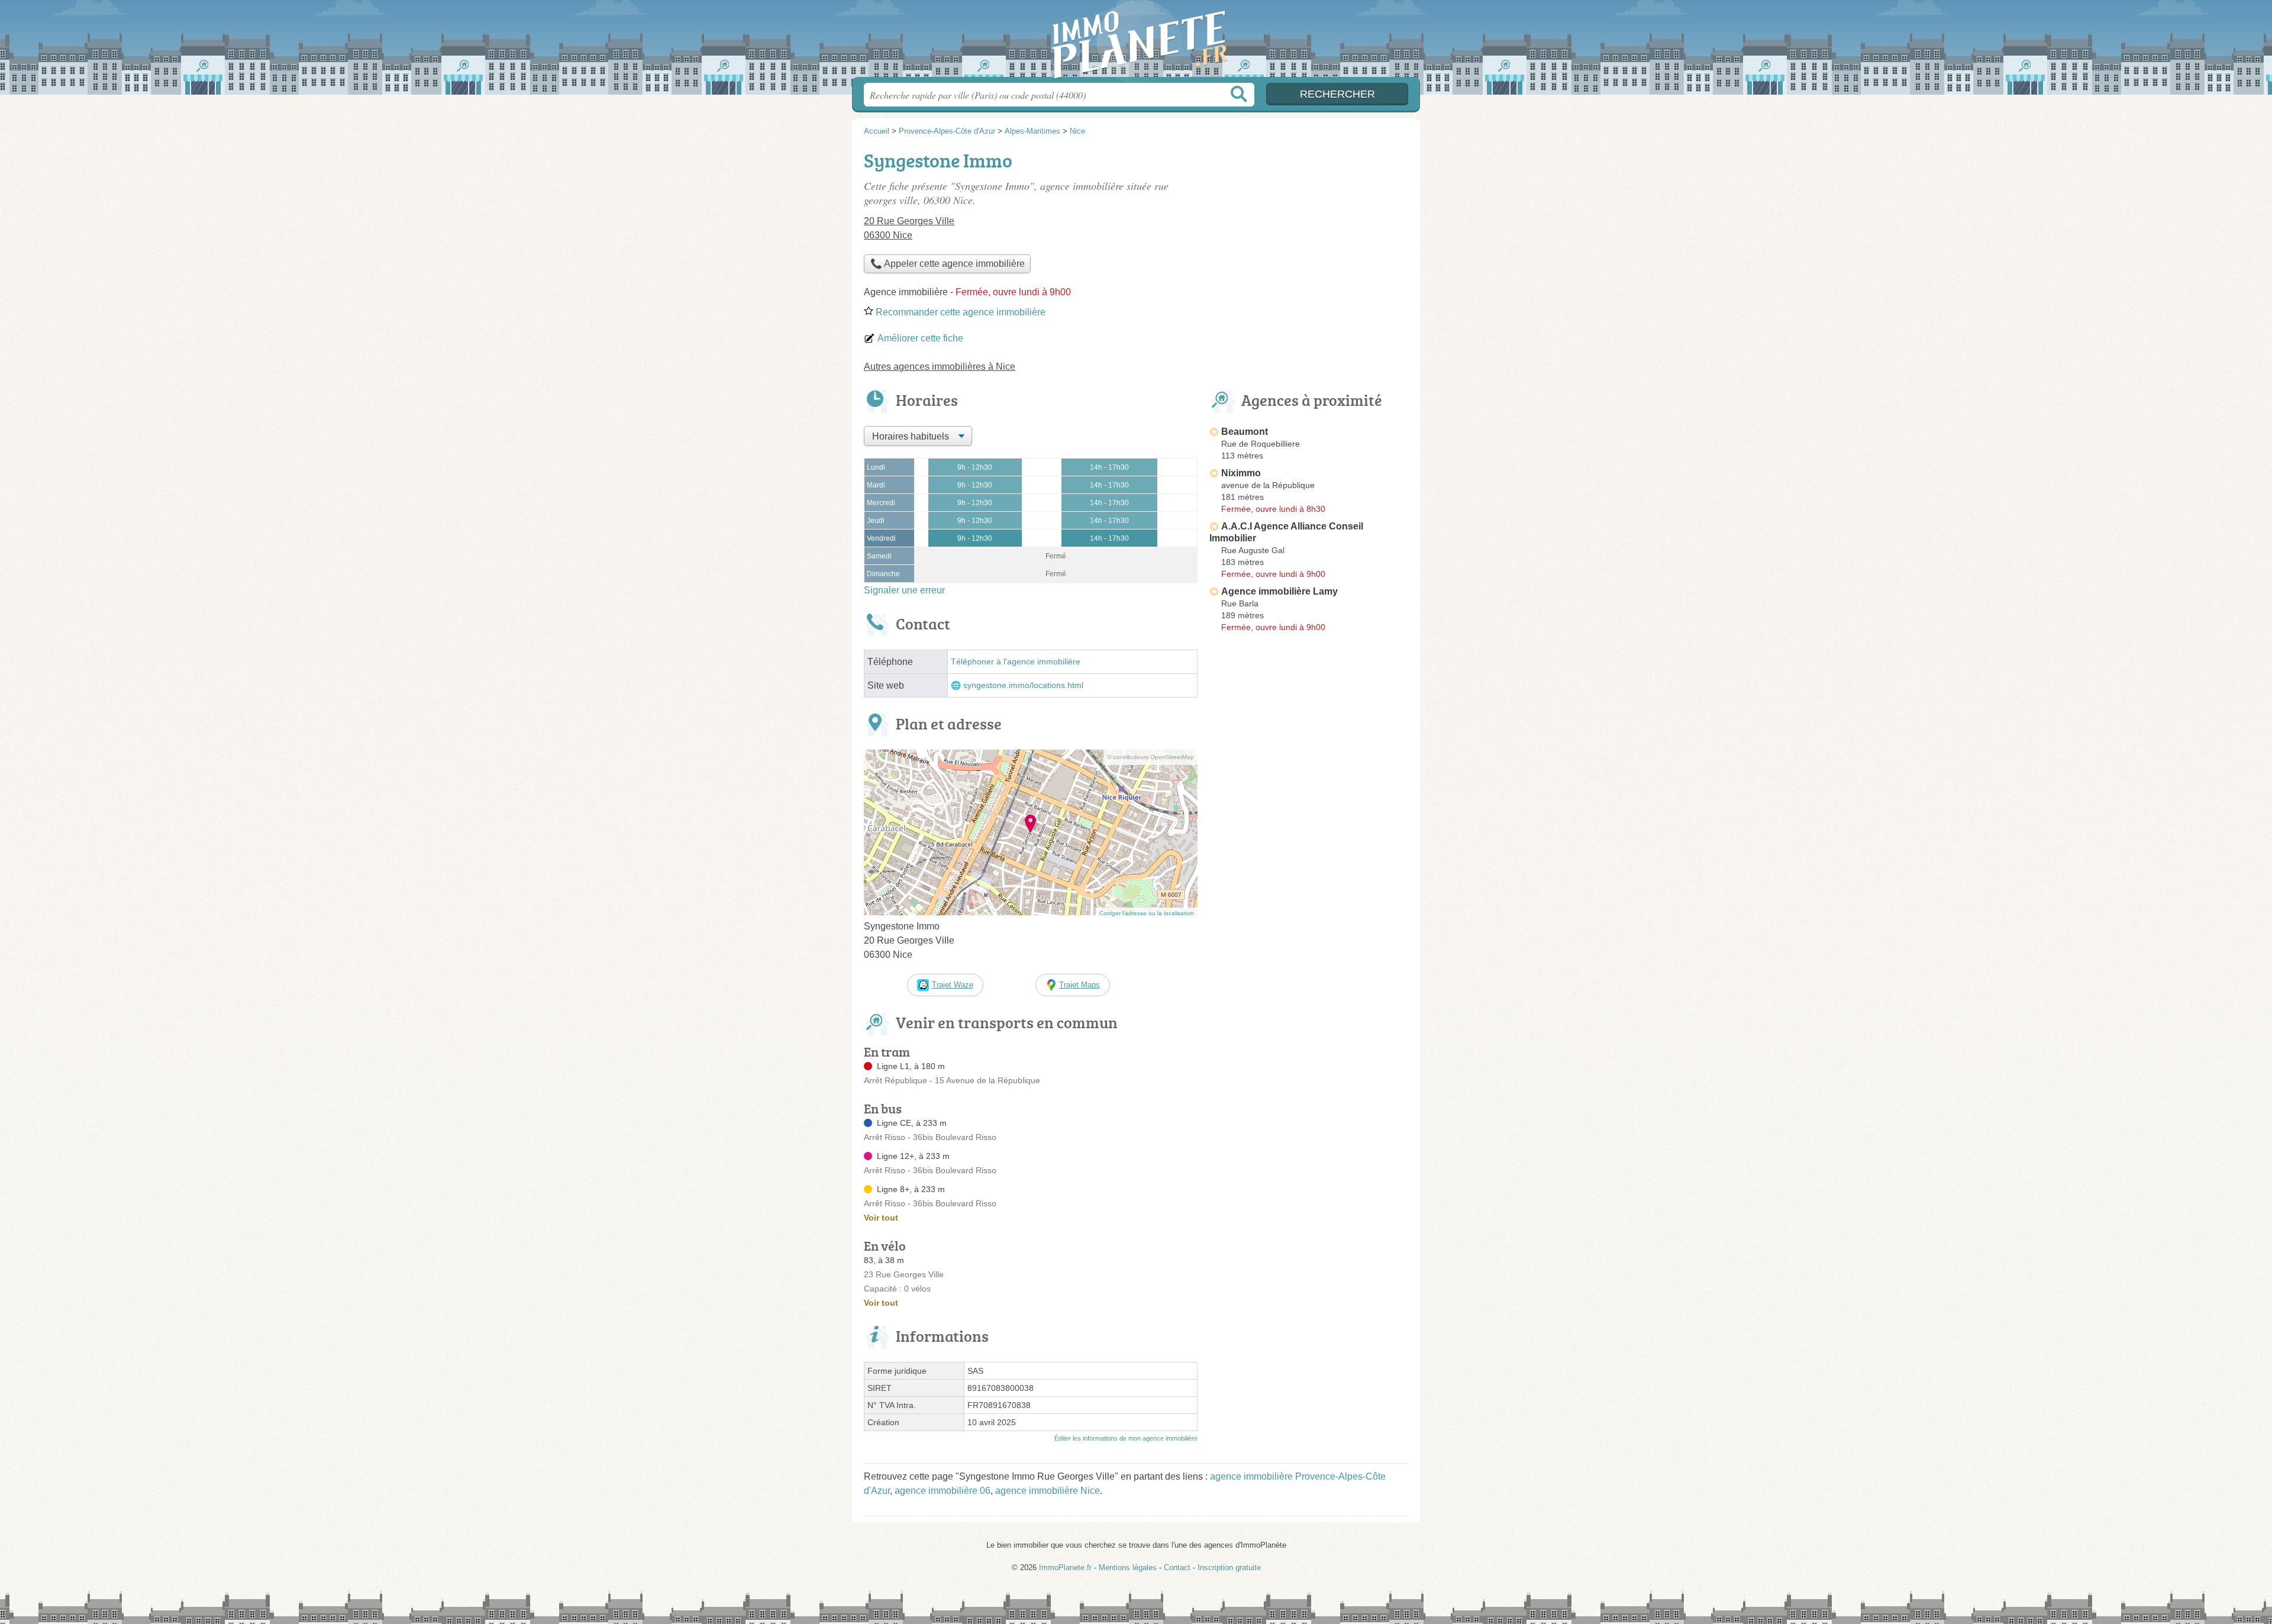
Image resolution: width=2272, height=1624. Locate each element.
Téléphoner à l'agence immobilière (1016, 662)
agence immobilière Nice (1048, 1491)
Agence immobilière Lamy (1279, 591)
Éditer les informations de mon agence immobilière (1126, 1438)
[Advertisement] (1309, 228)
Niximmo (1241, 473)
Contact (1177, 1568)
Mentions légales (1128, 1568)
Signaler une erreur (904, 590)
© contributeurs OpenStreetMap (1150, 757)
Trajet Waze (953, 985)
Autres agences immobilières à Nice (940, 367)
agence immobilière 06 (943, 1491)
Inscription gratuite (1229, 1568)
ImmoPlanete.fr (1136, 42)
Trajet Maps (1079, 985)
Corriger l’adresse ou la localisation (1147, 913)
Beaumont (1245, 432)
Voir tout (881, 1218)
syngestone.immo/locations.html (1023, 685)
